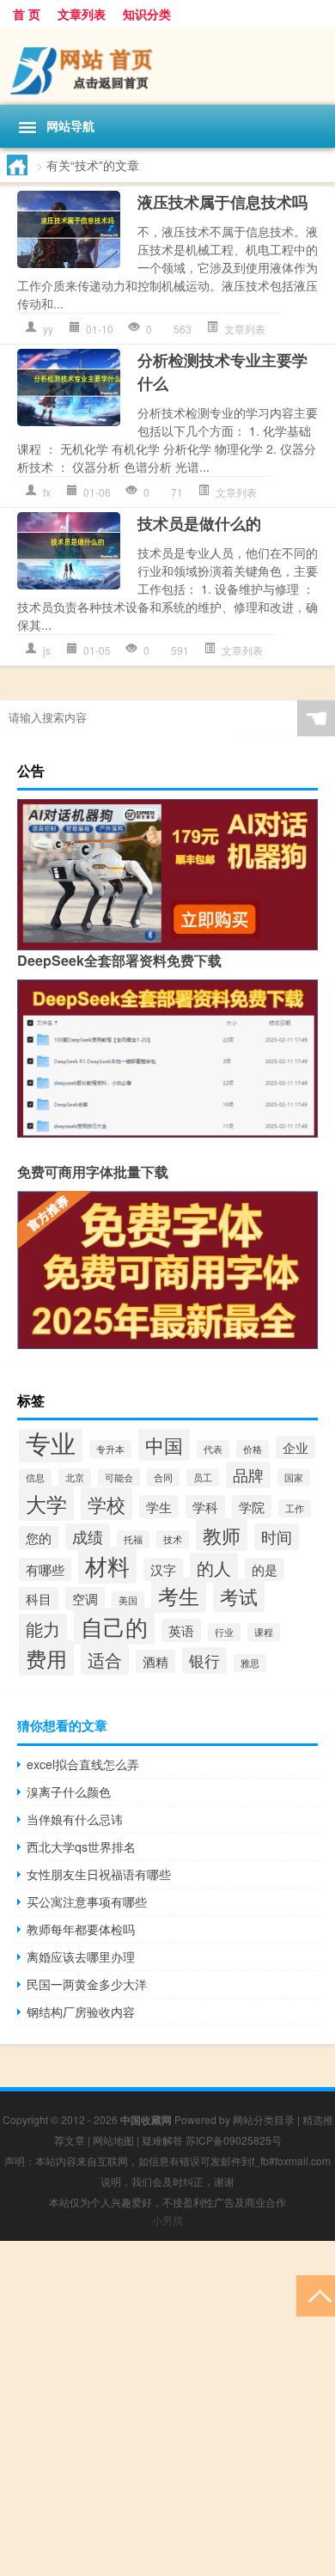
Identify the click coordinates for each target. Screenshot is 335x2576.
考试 (239, 1596)
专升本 (110, 1449)
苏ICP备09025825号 (234, 2140)
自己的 (114, 1626)
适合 (105, 1660)
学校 (107, 1504)
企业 (295, 1447)
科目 (39, 1599)
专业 (51, 1442)
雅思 (250, 1663)
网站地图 (113, 2140)
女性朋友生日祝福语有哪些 (99, 1874)
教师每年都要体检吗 (81, 1929)
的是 (265, 1569)
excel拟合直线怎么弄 (83, 1764)
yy (48, 329)
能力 (43, 1629)
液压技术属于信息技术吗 (222, 202)
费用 (46, 1658)
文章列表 (82, 14)
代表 (213, 1449)
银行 (204, 1660)
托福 (133, 1539)
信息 (35, 1477)
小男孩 (167, 2220)
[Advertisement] (167, 2408)
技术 (173, 1539)
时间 (277, 1537)
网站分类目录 (264, 2119)
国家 (294, 1477)
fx (47, 492)
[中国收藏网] (167, 66)
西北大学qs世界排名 (81, 1847)
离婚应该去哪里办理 (81, 1956)
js (47, 650)
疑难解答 (162, 2140)
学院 (252, 1507)
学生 (159, 1507)
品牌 (248, 1475)
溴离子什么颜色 (69, 1792)
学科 (205, 1507)
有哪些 (45, 1569)
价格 (253, 1449)
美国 (128, 1600)
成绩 (88, 1537)
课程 (264, 1632)
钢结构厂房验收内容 (81, 2011)
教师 (222, 1535)
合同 (163, 1477)
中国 (164, 1444)
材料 (107, 1565)
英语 (181, 1630)
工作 (295, 1508)
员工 (203, 1477)
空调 (85, 1599)
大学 (46, 1503)
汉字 (163, 1569)
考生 (179, 1595)
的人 (214, 1568)
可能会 (119, 1477)
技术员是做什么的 (199, 523)
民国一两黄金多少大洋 (87, 1984)
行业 (224, 1632)
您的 (39, 1538)
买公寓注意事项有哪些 (87, 1901)
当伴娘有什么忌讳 (75, 1819)
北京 (75, 1477)
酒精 (155, 1661)
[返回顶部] (316, 2295)
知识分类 (147, 14)
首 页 (27, 14)
